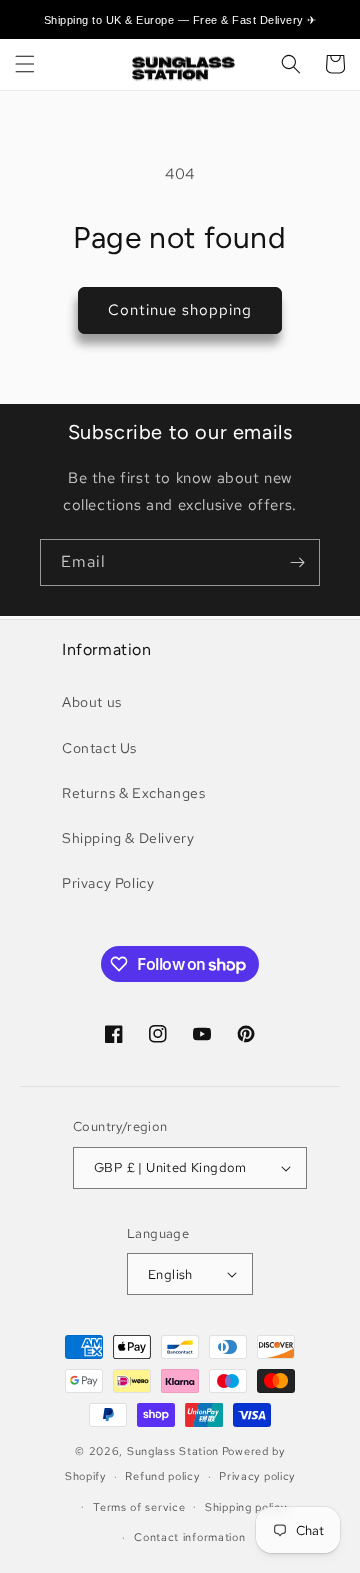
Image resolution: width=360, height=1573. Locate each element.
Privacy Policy (108, 883)
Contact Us (99, 748)
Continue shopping (180, 310)
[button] (25, 64)
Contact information (189, 1537)
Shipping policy (246, 1507)
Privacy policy (257, 1476)
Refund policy (162, 1476)
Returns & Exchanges (133, 793)
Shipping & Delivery (128, 838)
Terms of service (139, 1507)
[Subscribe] (297, 562)
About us (92, 702)
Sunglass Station (173, 1451)
